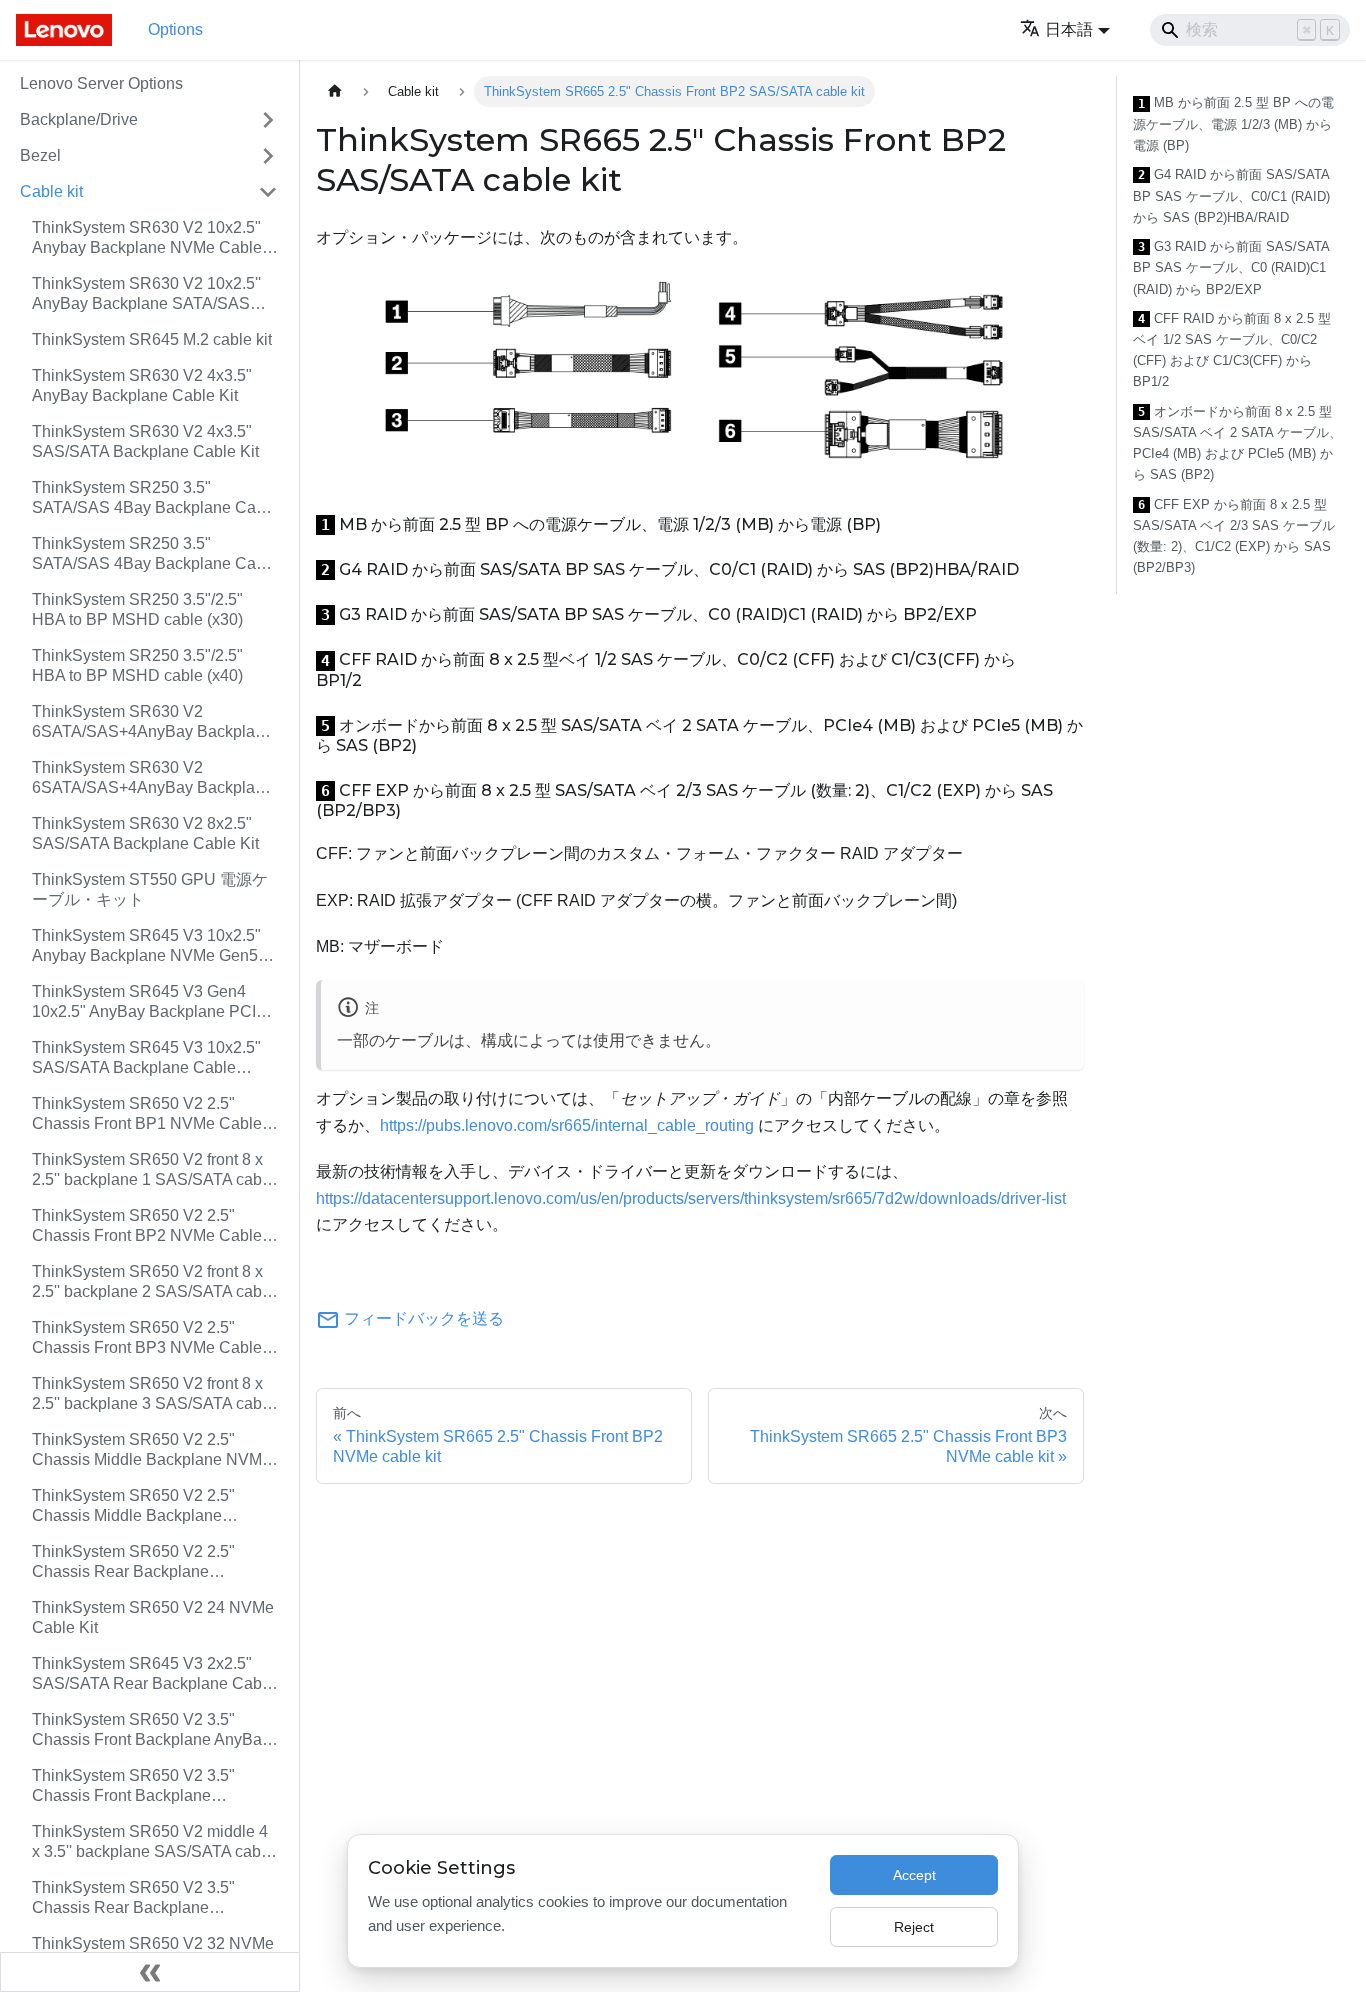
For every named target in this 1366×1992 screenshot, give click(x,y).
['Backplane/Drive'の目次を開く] (268, 120)
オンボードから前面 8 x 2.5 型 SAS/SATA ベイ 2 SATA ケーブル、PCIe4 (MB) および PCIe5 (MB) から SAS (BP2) (1237, 443)
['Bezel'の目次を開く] (268, 156)
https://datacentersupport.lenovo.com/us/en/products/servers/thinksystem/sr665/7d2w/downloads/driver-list (691, 1198)
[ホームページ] (335, 91)
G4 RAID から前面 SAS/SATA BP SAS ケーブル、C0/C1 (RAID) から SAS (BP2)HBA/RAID (1231, 196)
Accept (914, 1875)
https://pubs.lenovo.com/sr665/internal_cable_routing (567, 1125)
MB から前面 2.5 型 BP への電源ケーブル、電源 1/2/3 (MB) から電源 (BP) (1233, 124)
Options (175, 29)
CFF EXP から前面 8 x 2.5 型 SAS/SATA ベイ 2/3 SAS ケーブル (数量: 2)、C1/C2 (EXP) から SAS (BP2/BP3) (1234, 536)
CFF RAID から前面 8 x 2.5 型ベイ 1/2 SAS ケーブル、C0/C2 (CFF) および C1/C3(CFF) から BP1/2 (1232, 350)
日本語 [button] (1069, 29)
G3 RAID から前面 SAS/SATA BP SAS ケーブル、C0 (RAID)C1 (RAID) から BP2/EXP (1231, 268)
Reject (914, 1927)
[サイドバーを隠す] (150, 1972)
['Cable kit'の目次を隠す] (268, 192)
